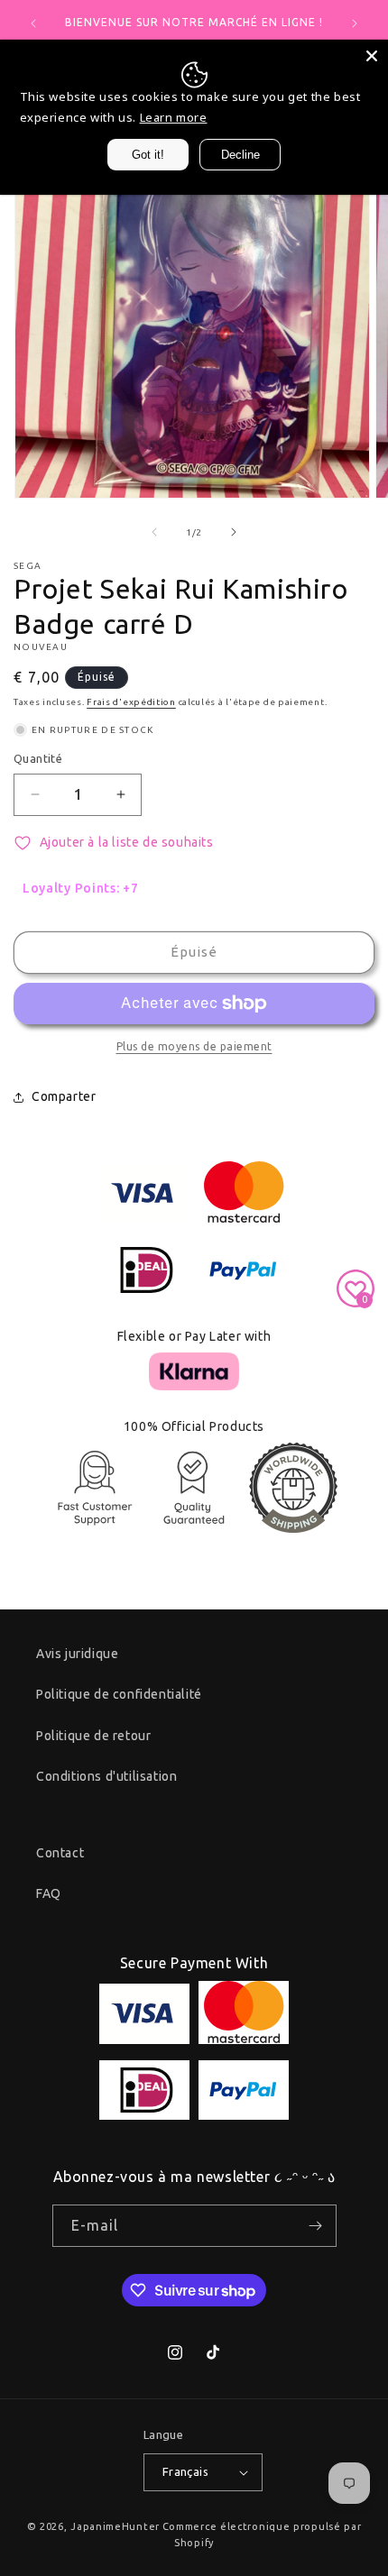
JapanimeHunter (115, 2526)
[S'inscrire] (316, 2226)
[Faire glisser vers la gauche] (154, 532)
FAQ (49, 1893)
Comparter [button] (64, 1096)
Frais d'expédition (131, 702)
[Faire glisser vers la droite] (234, 532)
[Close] (372, 56)
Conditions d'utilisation (106, 1776)
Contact (60, 1853)
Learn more (174, 117)
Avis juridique (77, 1654)
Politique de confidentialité (119, 1694)
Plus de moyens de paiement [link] (194, 1046)
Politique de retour (93, 1736)
